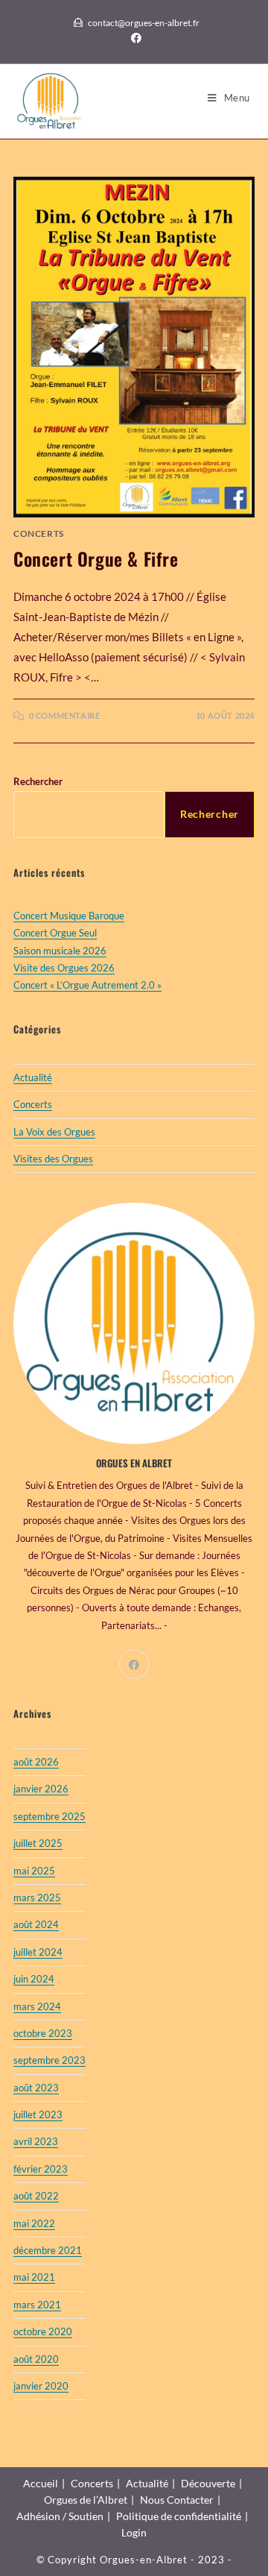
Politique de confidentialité (179, 2516)
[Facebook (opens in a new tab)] (134, 38)
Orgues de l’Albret (86, 2500)
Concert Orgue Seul (55, 933)
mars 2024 (37, 2006)
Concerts (39, 533)
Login (134, 2532)
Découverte (208, 2483)
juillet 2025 (38, 1843)
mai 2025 (34, 1871)
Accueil (41, 2483)
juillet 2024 (38, 1952)
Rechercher (38, 781)
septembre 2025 (50, 1816)
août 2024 (36, 1924)
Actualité (33, 1077)
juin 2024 (34, 1979)
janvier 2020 (41, 2386)
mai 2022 (34, 2223)
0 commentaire (65, 715)
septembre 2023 (50, 2060)
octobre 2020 (43, 2331)
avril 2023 (36, 2141)
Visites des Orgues (53, 1159)
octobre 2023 (43, 2033)
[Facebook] (134, 1664)
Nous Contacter (177, 2500)
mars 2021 (37, 2305)
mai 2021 (34, 2277)
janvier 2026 (41, 1789)
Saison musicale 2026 (60, 951)
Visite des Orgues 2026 (64, 968)
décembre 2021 (48, 2250)
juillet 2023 (38, 2114)
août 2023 (36, 2088)
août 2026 (36, 1762)
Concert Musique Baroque (69, 916)
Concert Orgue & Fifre (96, 558)
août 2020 (36, 2359)
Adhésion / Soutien (60, 2516)
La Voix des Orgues (54, 1132)
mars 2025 (37, 1898)
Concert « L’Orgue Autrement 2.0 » (87, 985)
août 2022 (36, 2196)
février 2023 (41, 2169)
